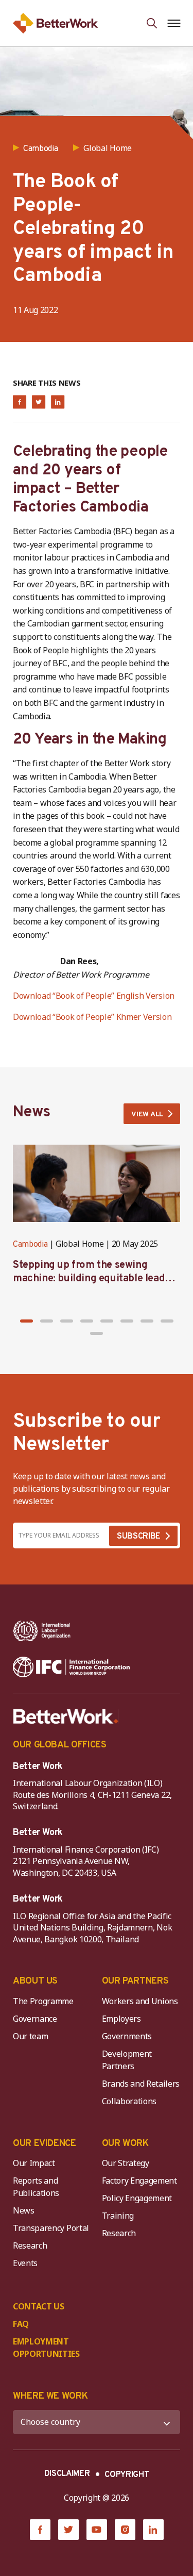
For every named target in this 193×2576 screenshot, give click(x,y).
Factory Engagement (139, 2181)
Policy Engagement (139, 2198)
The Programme (43, 2001)
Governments (127, 2036)
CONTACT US (39, 2306)
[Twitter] (68, 2530)
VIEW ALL (147, 1114)
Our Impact (34, 2163)
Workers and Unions (140, 2001)
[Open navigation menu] (174, 23)
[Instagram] (125, 2530)
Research (30, 2245)
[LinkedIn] (153, 2530)
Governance (35, 2019)
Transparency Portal (51, 2228)
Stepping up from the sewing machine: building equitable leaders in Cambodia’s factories (96, 1279)
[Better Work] (66, 1716)
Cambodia (30, 1245)
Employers (121, 2019)
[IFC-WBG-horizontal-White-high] (71, 1667)
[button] (27, 1321)
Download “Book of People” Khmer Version (92, 1017)
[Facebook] (40, 2530)
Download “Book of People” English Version (94, 996)
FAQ (21, 2324)
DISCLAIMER (67, 2474)
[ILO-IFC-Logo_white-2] (42, 1631)
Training (118, 2216)
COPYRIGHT (127, 2475)
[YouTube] (97, 2530)
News (24, 2210)
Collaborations (129, 2101)
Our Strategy (126, 2163)
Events (25, 2263)
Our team (30, 2036)
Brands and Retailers (141, 2084)
